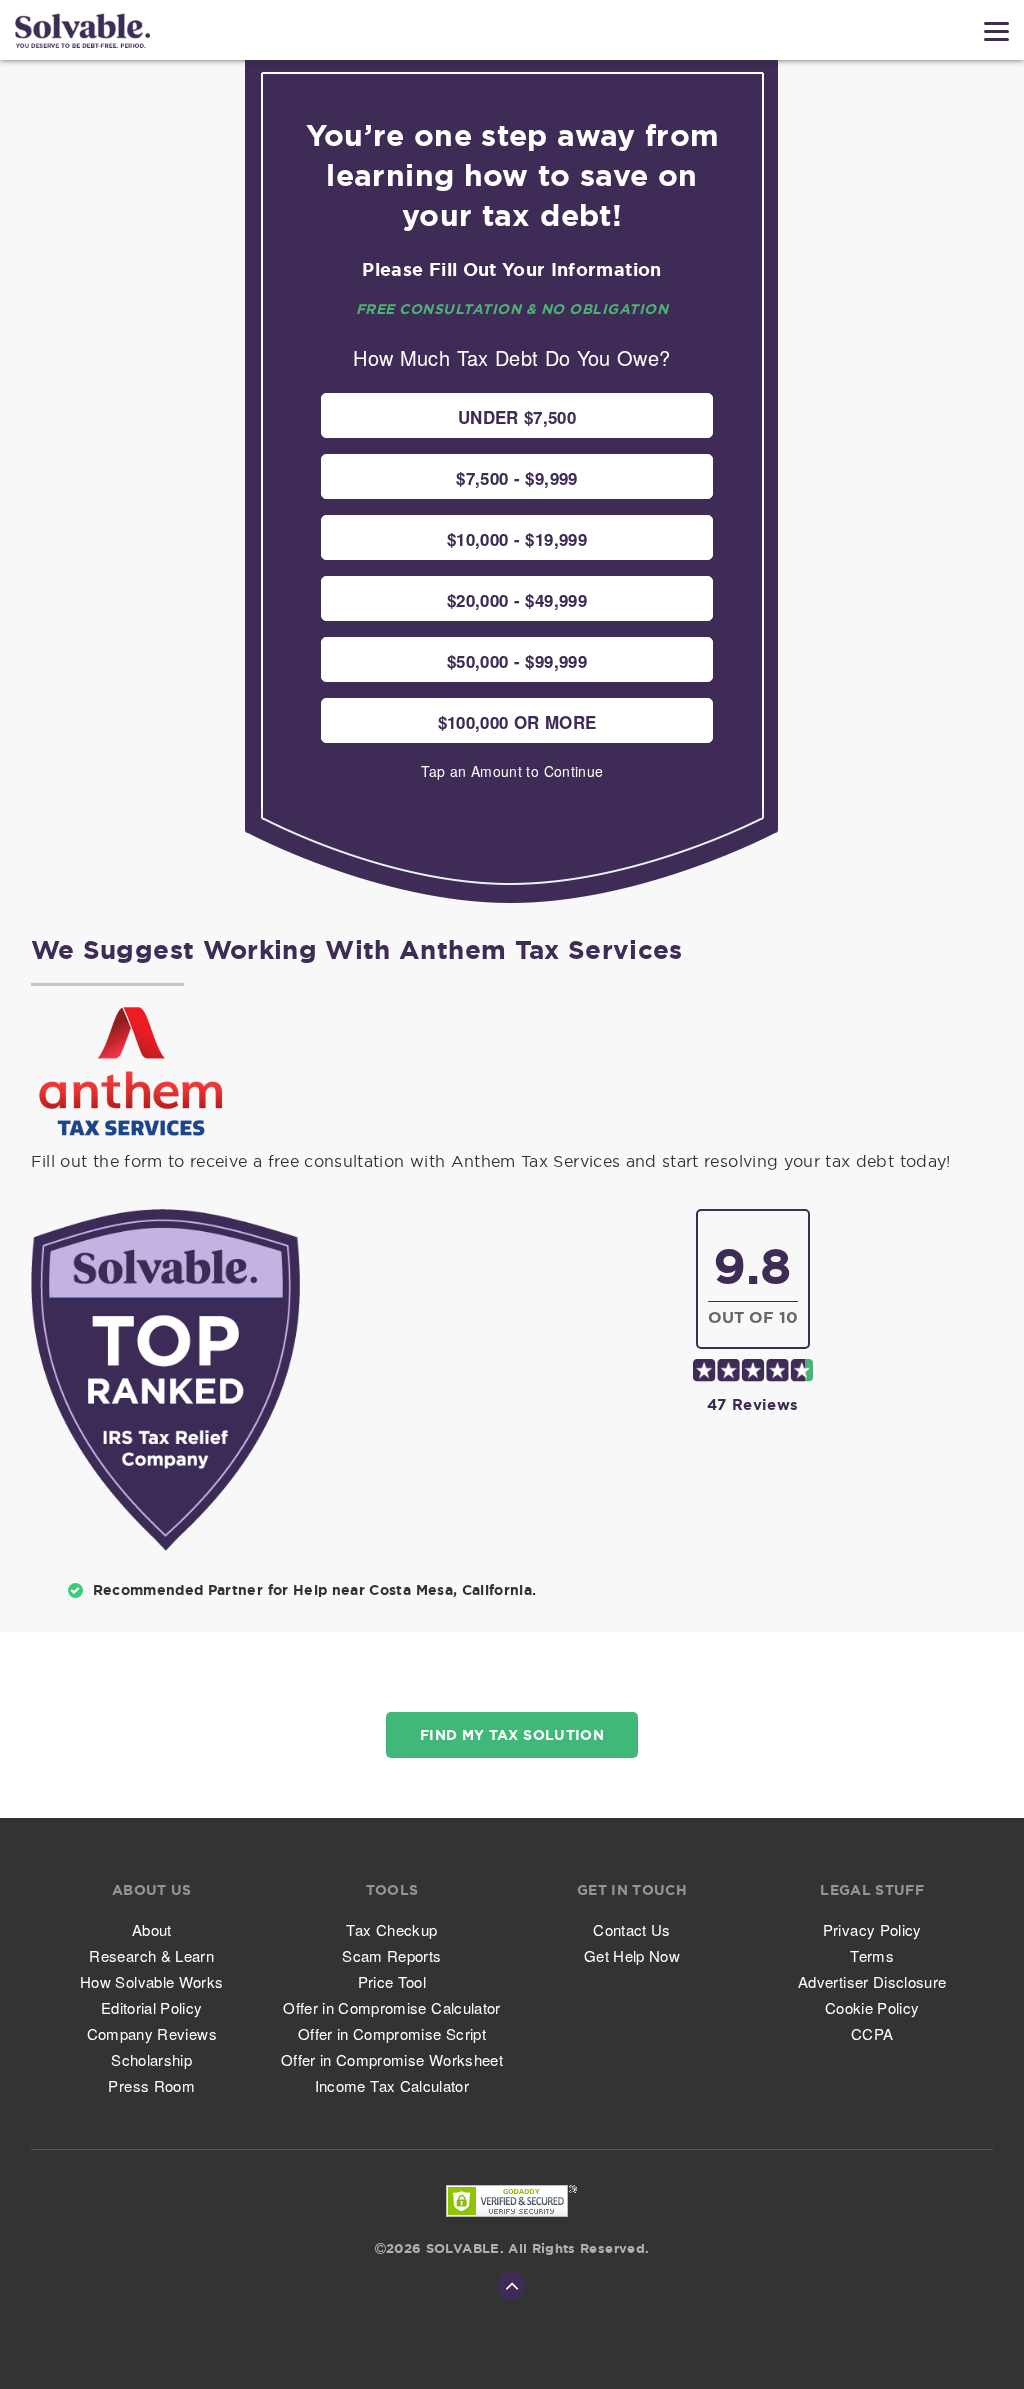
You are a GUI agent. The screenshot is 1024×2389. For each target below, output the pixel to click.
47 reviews (753, 1404)
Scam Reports (391, 1955)
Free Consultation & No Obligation (512, 309)
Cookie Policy (872, 2007)
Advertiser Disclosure (872, 1981)
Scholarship (151, 2059)
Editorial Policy (152, 2007)
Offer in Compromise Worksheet (392, 2059)
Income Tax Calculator (392, 2085)
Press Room (151, 2085)
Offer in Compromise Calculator (392, 2007)
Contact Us (632, 1929)
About (152, 1929)
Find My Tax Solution (512, 1735)
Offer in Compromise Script (392, 2033)
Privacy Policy (872, 1929)
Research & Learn (151, 1955)
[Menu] (996, 31)
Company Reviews (152, 2033)
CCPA (872, 2033)
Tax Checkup (391, 1929)
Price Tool (392, 1981)
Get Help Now (632, 1955)
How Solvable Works (151, 1981)
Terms (872, 1955)
